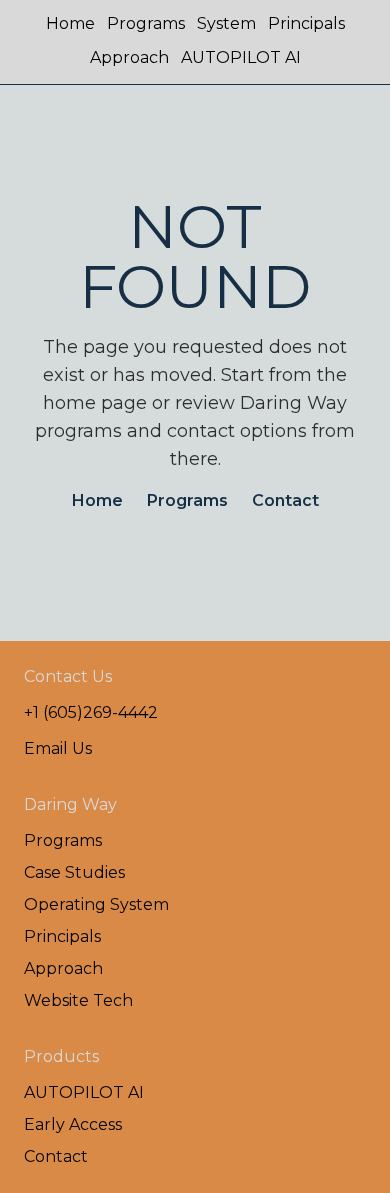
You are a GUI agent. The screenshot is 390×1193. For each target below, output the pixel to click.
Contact (285, 500)
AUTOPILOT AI (241, 57)
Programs (146, 23)
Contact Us (68, 676)
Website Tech (78, 1000)
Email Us (58, 748)
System (226, 23)
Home (70, 23)
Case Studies (74, 872)
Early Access (73, 1124)
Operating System (96, 904)
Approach (129, 57)
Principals (306, 23)
